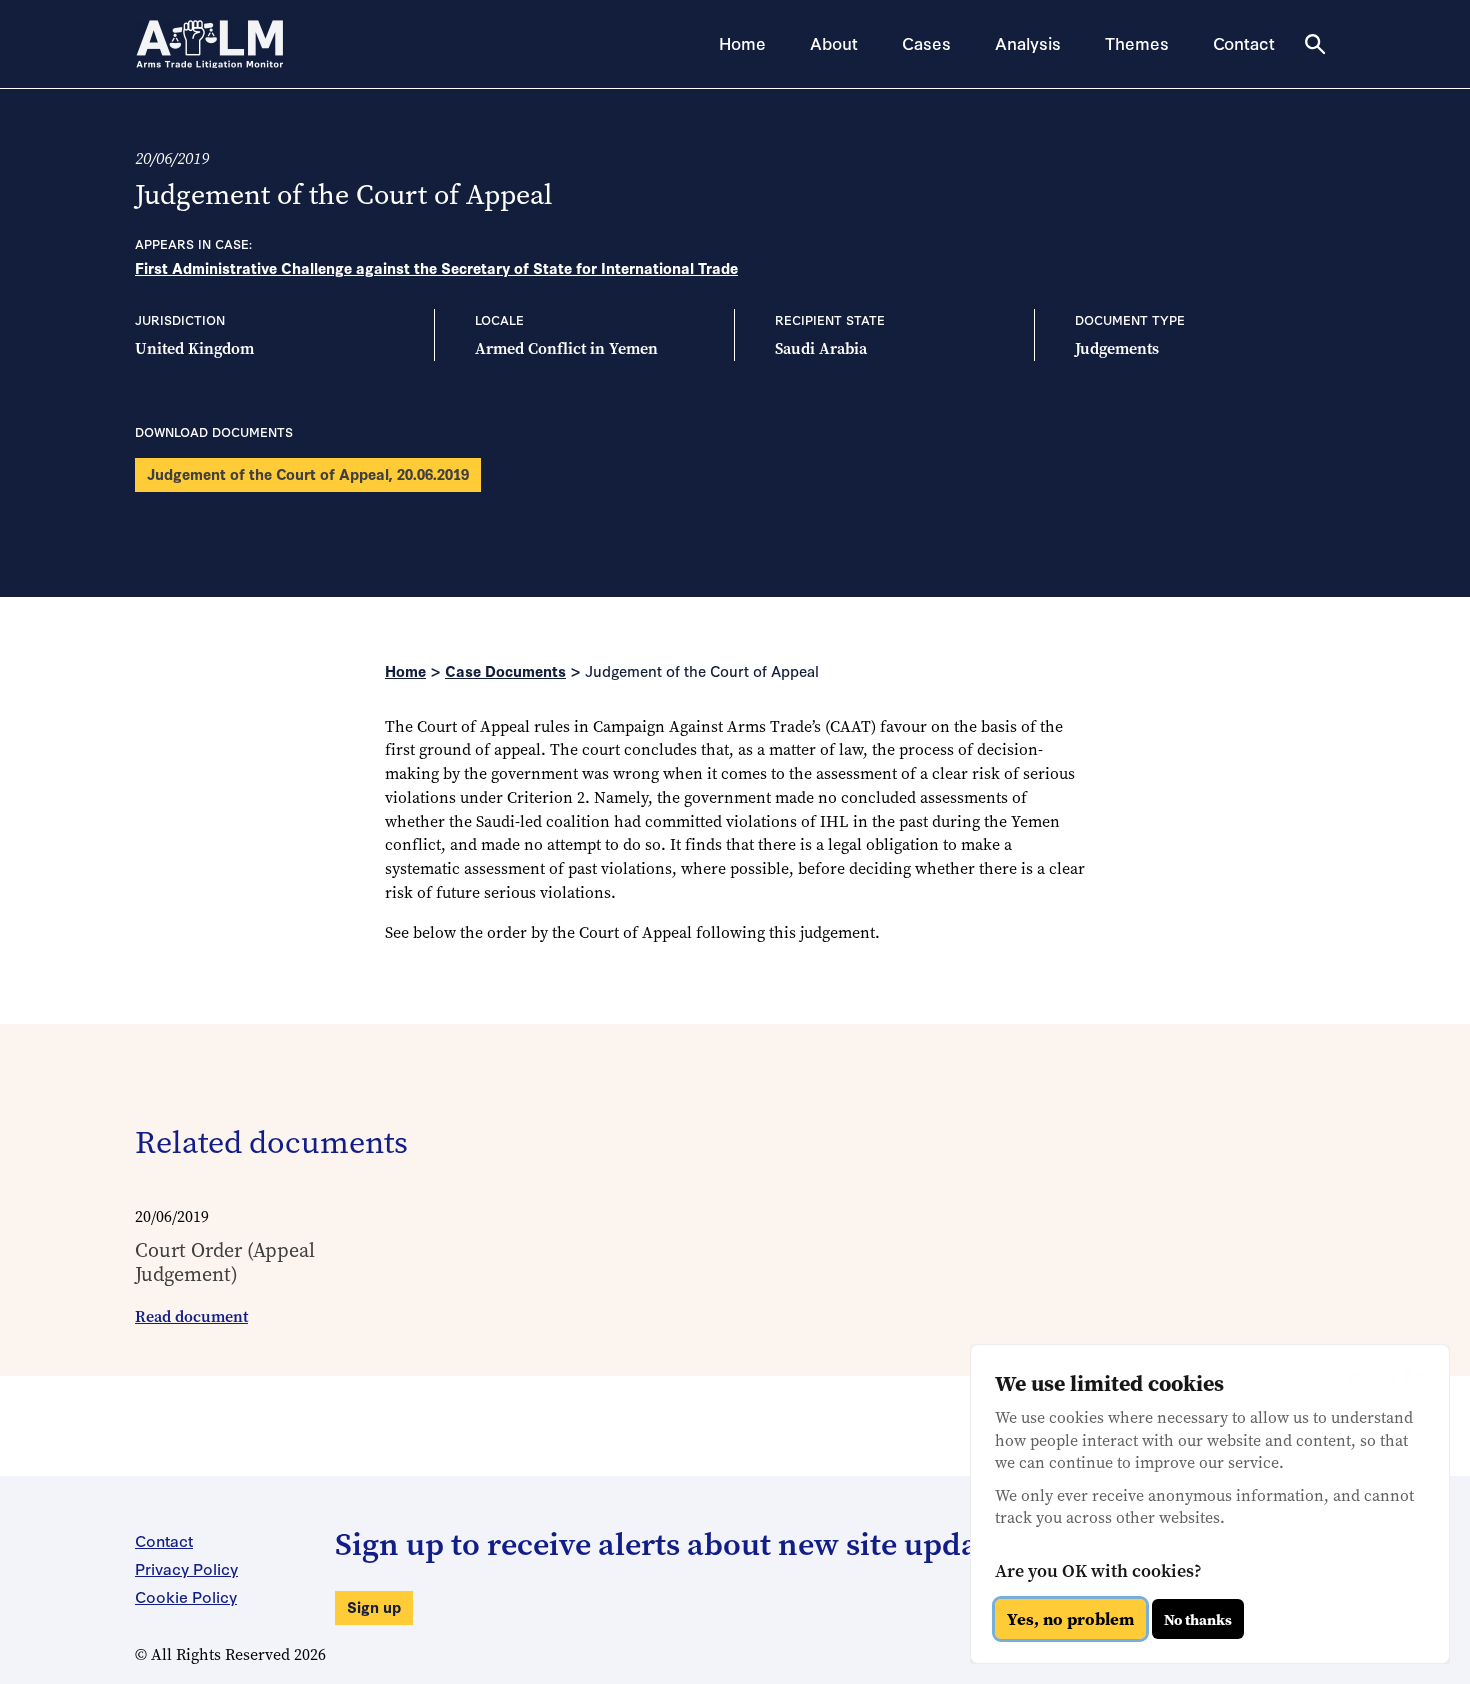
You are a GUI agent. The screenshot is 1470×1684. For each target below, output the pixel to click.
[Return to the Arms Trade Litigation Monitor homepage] (210, 44)
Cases (926, 42)
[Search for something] (1315, 44)
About (834, 42)
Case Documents (505, 670)
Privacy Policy (186, 1568)
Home (742, 42)
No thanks (1198, 1619)
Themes (1137, 42)
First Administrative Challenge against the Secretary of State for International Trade (436, 267)
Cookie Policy (186, 1596)
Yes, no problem (1070, 1619)
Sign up (374, 1606)
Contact (1244, 42)
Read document (191, 1316)
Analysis (1028, 42)
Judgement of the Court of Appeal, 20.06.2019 (308, 473)
